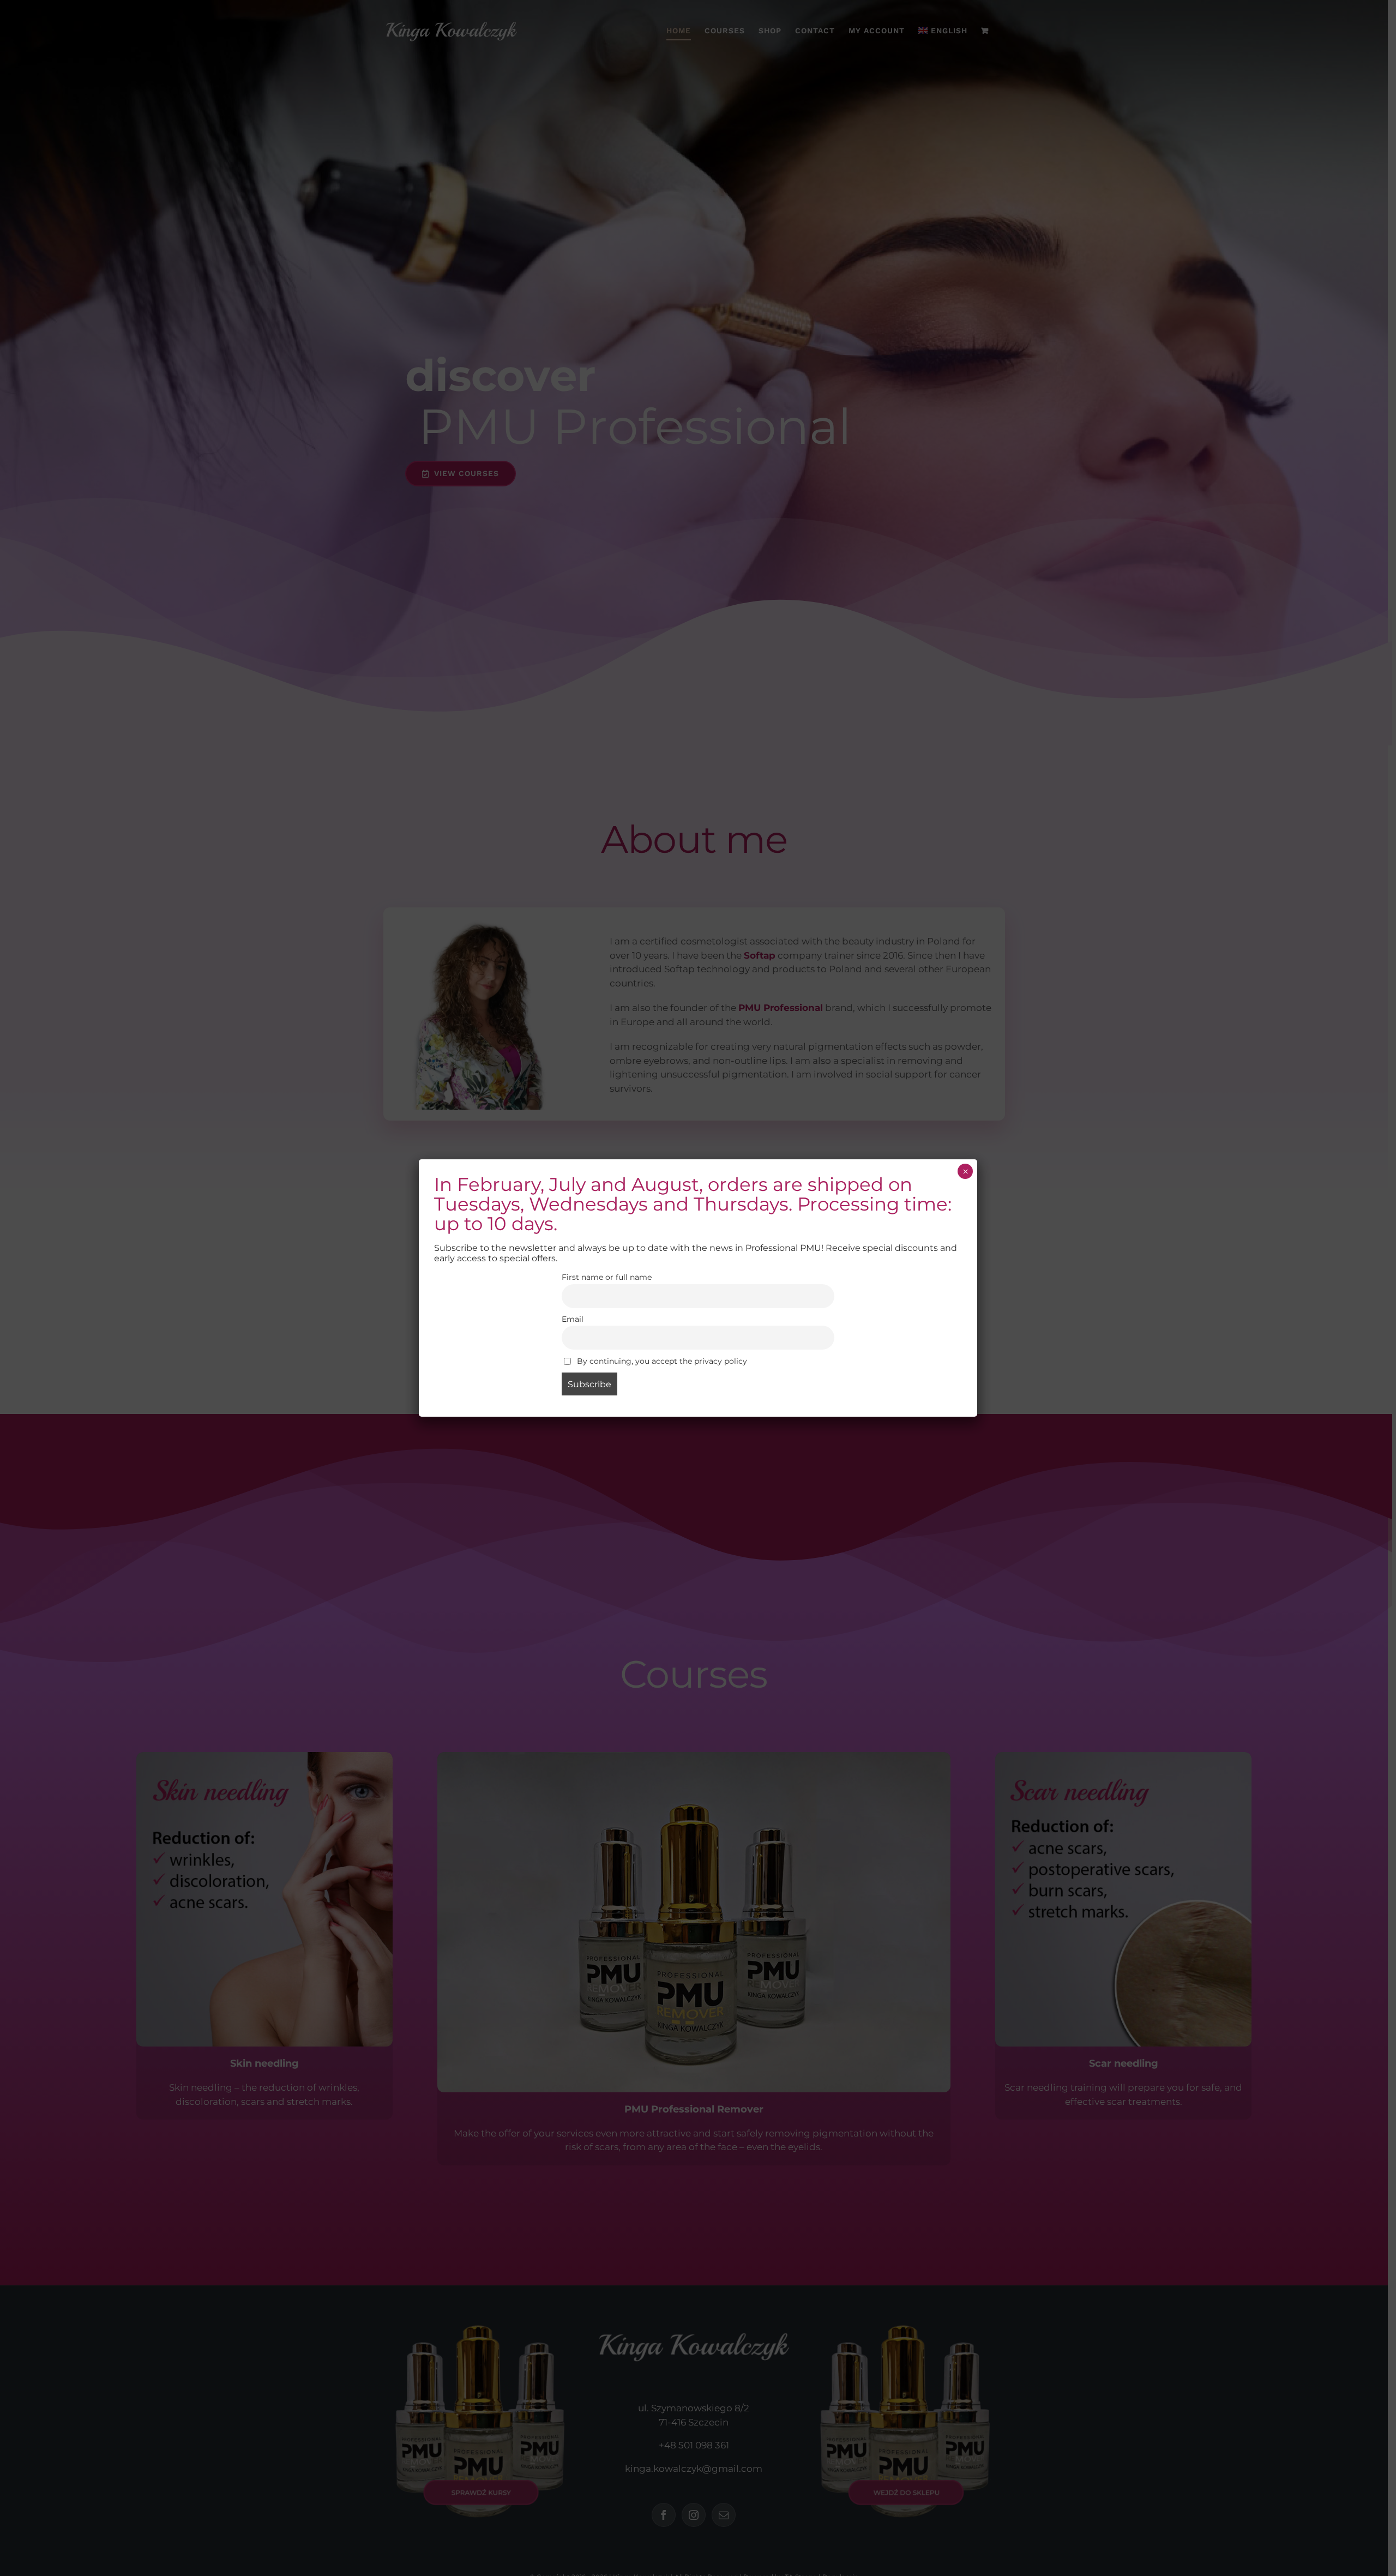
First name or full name (607, 1277)
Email (573, 1319)
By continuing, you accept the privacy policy (661, 1361)
